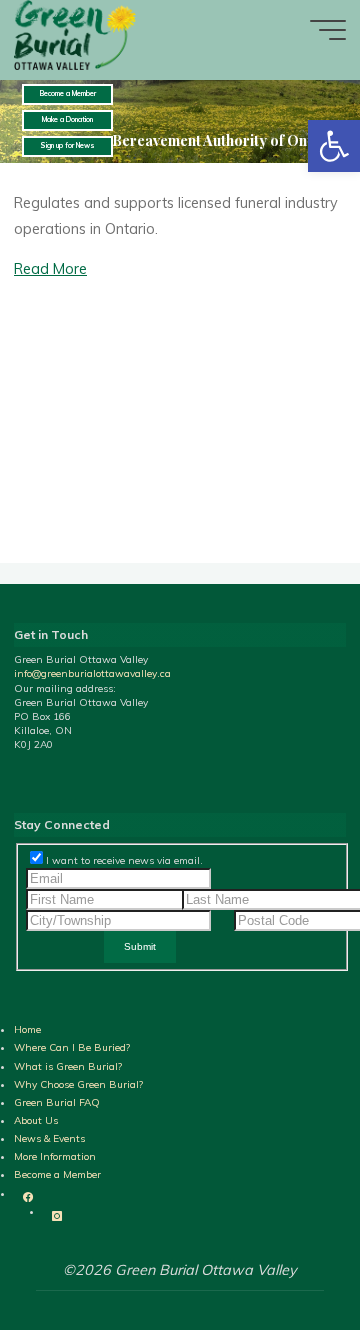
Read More (50, 270)
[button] (334, 146)
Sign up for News (67, 145)
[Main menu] (328, 30)
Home (27, 1029)
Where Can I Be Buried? (72, 1047)
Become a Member (57, 1174)
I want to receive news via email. (124, 860)
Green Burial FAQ (57, 1102)
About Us (36, 1120)
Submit (140, 946)
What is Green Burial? (68, 1066)
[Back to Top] (282, 1301)
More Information (55, 1156)
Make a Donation (67, 119)
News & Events (49, 1138)
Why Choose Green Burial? (78, 1084)
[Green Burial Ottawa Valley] (76, 34)
